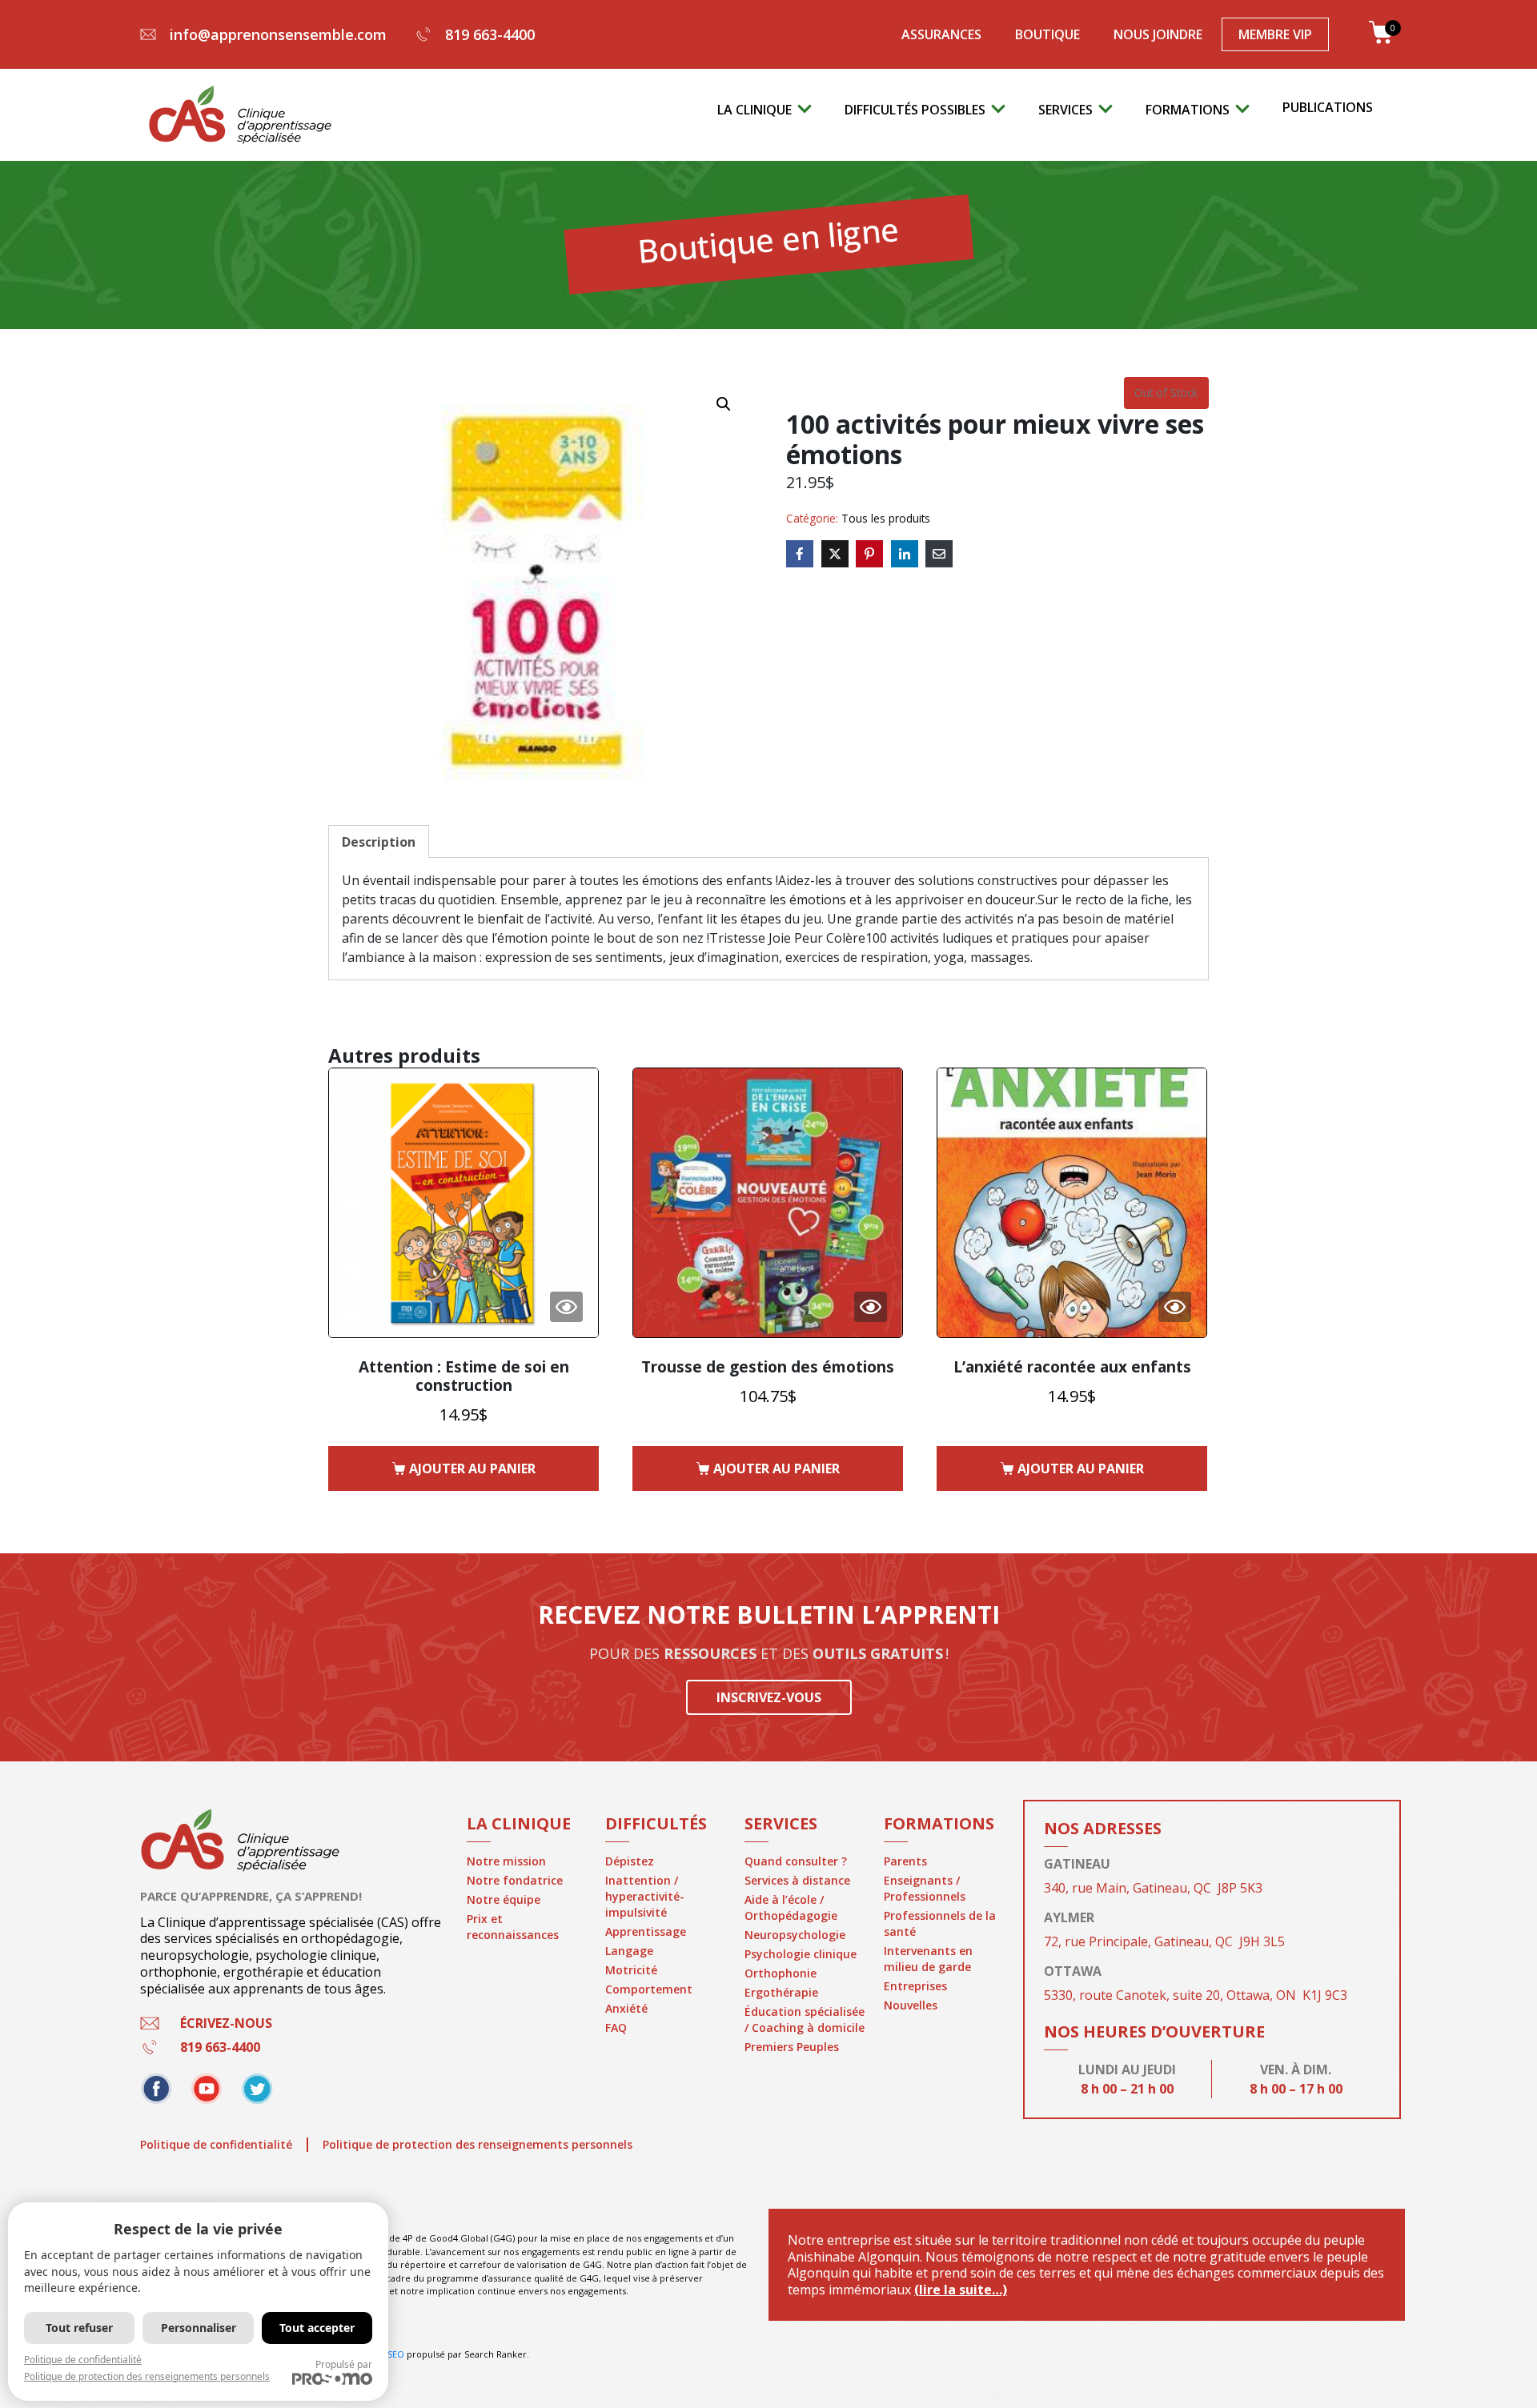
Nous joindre (1158, 34)
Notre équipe (504, 1899)
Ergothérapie (781, 1992)
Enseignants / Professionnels (925, 1888)
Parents (905, 1861)
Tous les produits (886, 518)
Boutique (1047, 34)
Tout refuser (79, 2328)
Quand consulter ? (796, 1861)
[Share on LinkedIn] (905, 554)
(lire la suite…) (961, 2290)
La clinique (754, 110)
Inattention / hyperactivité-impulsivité (645, 1896)
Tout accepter (317, 2328)
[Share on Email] (939, 554)
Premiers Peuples (792, 2047)
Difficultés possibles (915, 110)
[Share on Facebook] (800, 554)
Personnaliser (199, 2328)
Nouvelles (911, 2005)
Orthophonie (781, 1973)
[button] (724, 404)
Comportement (649, 1989)
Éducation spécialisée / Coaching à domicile (805, 2019)
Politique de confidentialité (216, 2144)
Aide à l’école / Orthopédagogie (791, 1907)
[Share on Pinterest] (869, 554)
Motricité (631, 1970)
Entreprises (915, 1986)
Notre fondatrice (515, 1880)
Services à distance (797, 1880)
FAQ (616, 2027)
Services (1065, 110)
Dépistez (630, 1861)
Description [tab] (379, 842)
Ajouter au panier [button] (472, 1468)
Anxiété (626, 2008)
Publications (1328, 107)
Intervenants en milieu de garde (928, 1959)
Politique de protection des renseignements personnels (478, 2144)
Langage (629, 1951)
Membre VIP (1275, 34)
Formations (1188, 110)
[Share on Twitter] (835, 554)
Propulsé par (344, 2364)
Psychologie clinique (801, 1954)
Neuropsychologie (795, 1935)
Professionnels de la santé (940, 1923)
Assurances (941, 34)
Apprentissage (646, 1931)
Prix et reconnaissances (513, 1927)
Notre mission (506, 1861)
